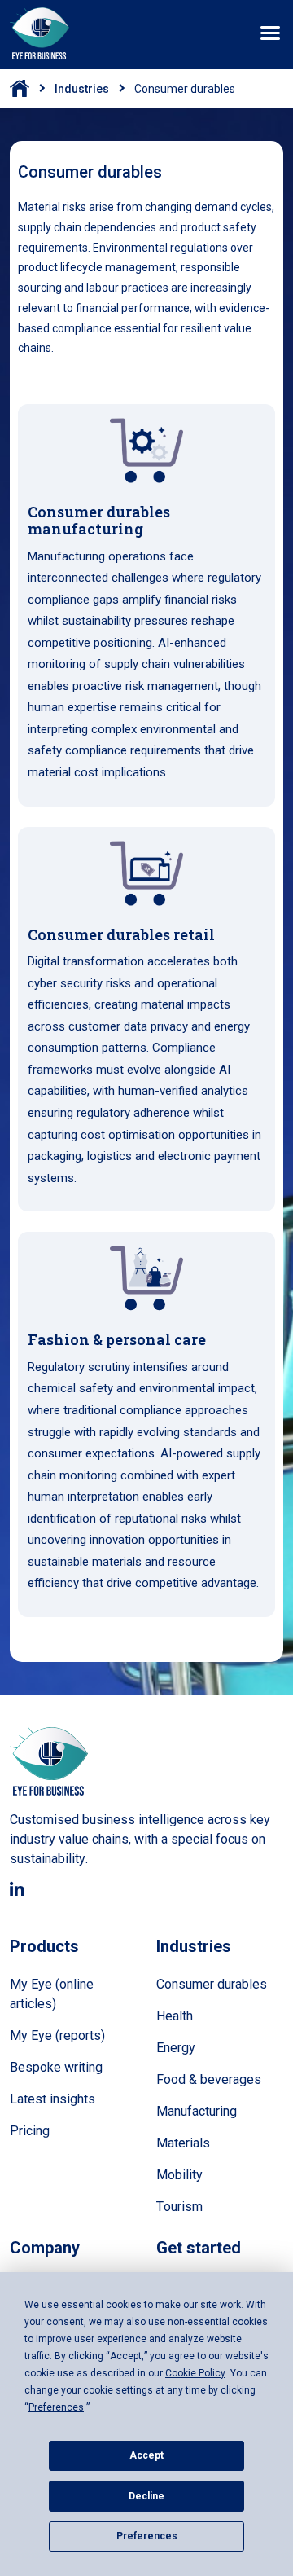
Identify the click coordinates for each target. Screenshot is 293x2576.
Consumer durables (212, 1984)
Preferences (147, 2536)
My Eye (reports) (57, 2035)
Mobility (179, 2175)
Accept (146, 2455)
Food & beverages (209, 2079)
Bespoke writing (56, 2067)
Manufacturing (197, 2111)
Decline (146, 2496)
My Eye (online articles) (52, 1994)
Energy (176, 2048)
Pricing (30, 2131)
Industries (82, 89)
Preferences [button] (56, 2407)
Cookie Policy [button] (195, 2373)
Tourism (179, 2207)
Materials (183, 2143)
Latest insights (52, 2099)
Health (175, 2016)
